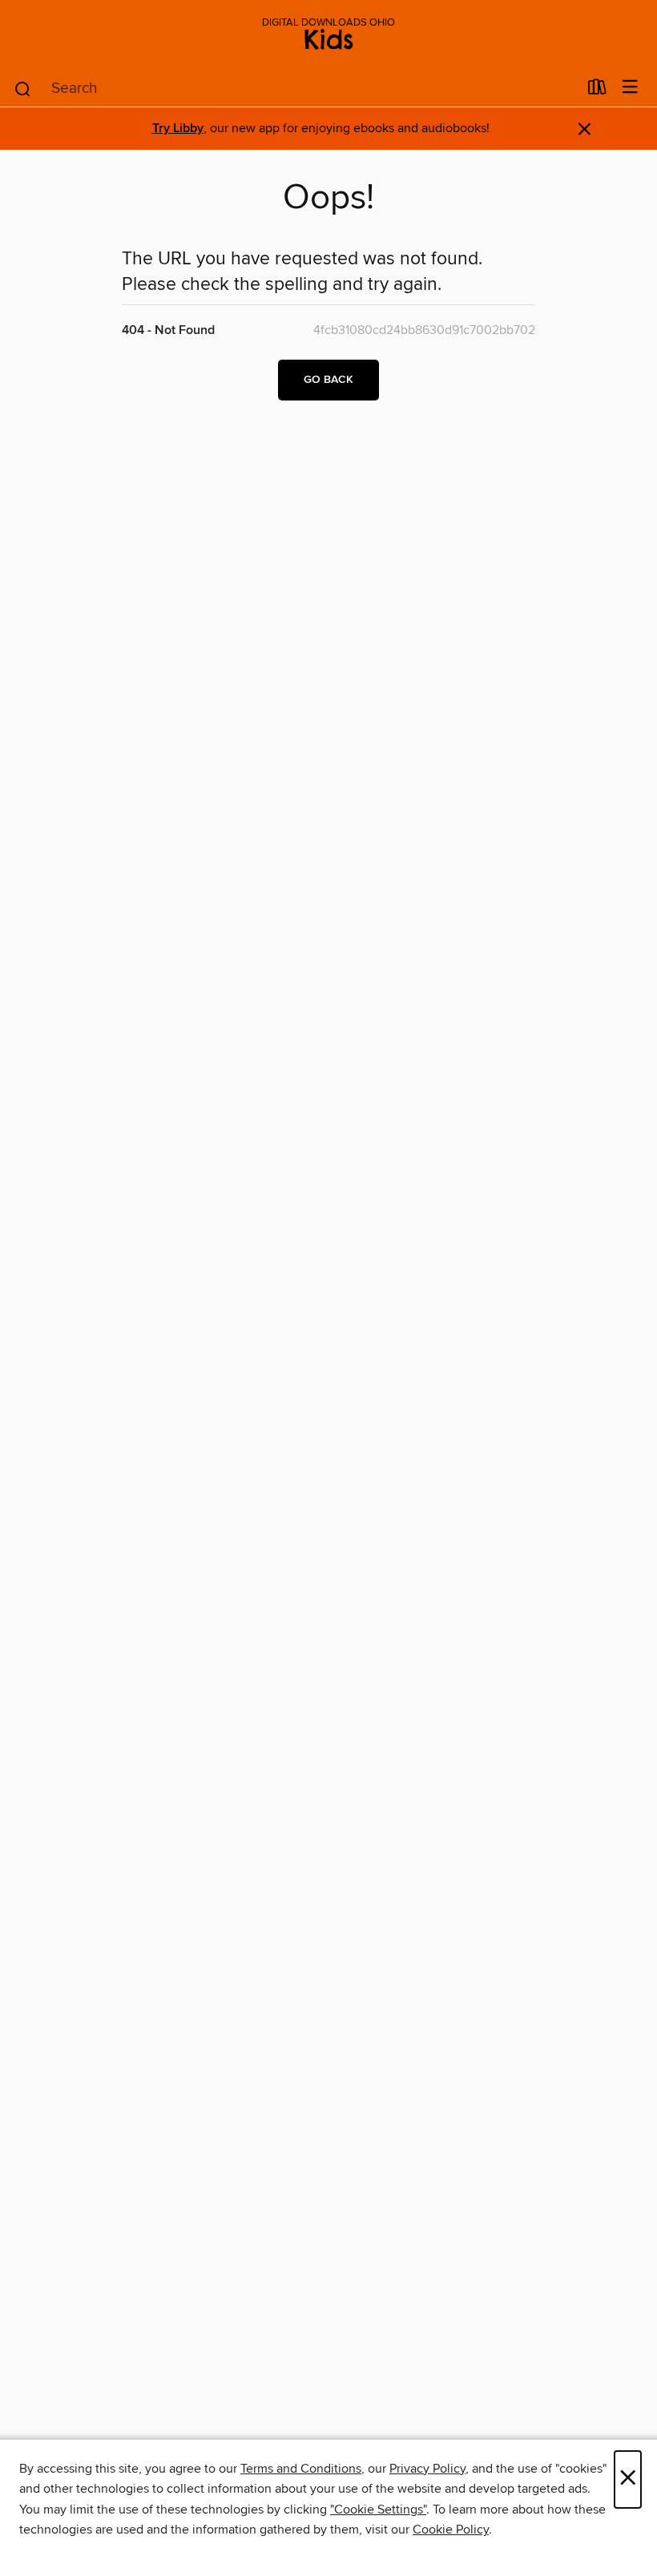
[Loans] (597, 91)
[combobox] (295, 89)
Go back (328, 380)
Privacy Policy (427, 2469)
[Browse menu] (630, 88)
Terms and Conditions (301, 2469)
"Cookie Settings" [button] (378, 2510)
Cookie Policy (451, 2530)
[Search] (23, 88)
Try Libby (178, 129)
